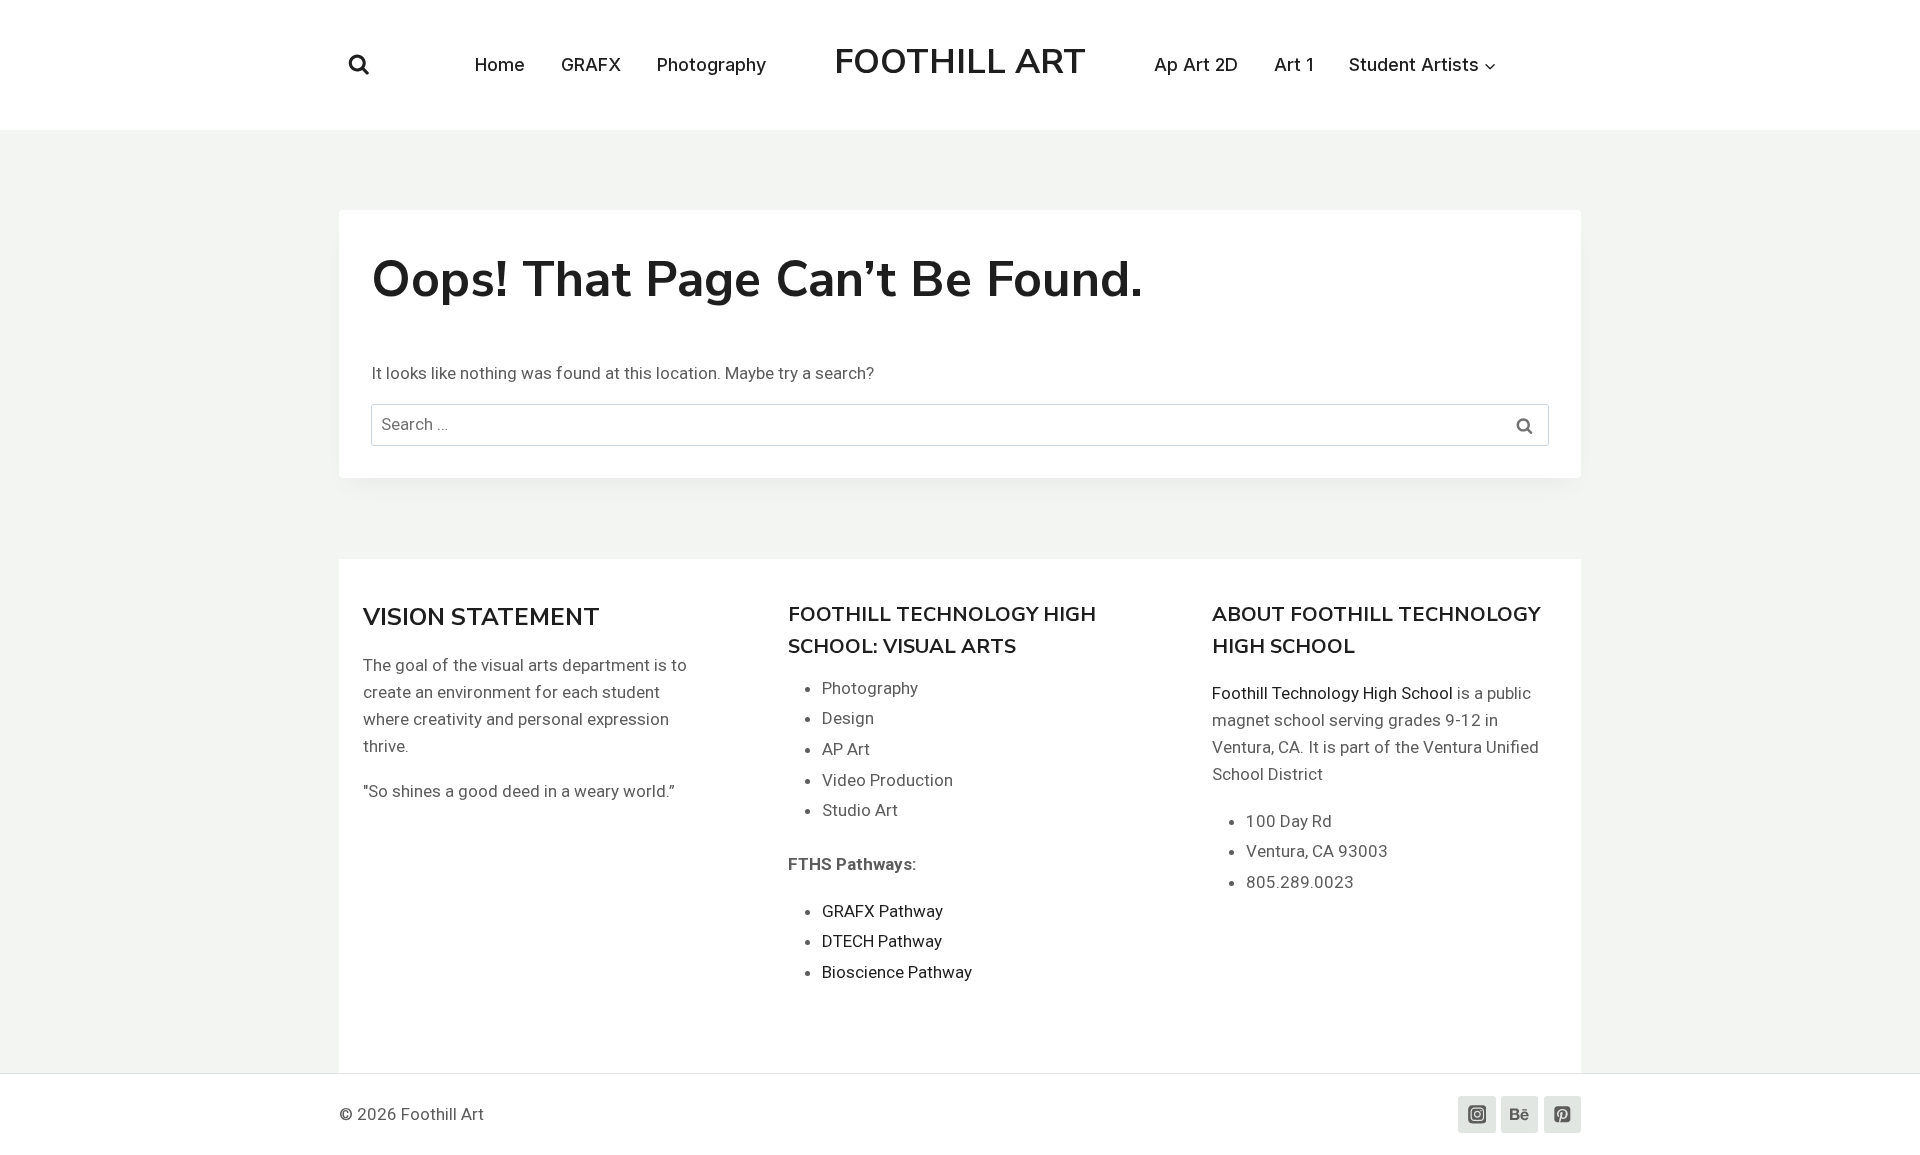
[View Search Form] (359, 65)
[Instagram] (1476, 1114)
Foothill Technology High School (1332, 693)
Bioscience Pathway (897, 972)
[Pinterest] (1562, 1114)
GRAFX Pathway (882, 911)
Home (500, 64)
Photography (711, 64)
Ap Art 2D (1196, 64)
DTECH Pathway (882, 941)
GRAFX (591, 64)
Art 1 (1293, 64)
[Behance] (1519, 1114)
